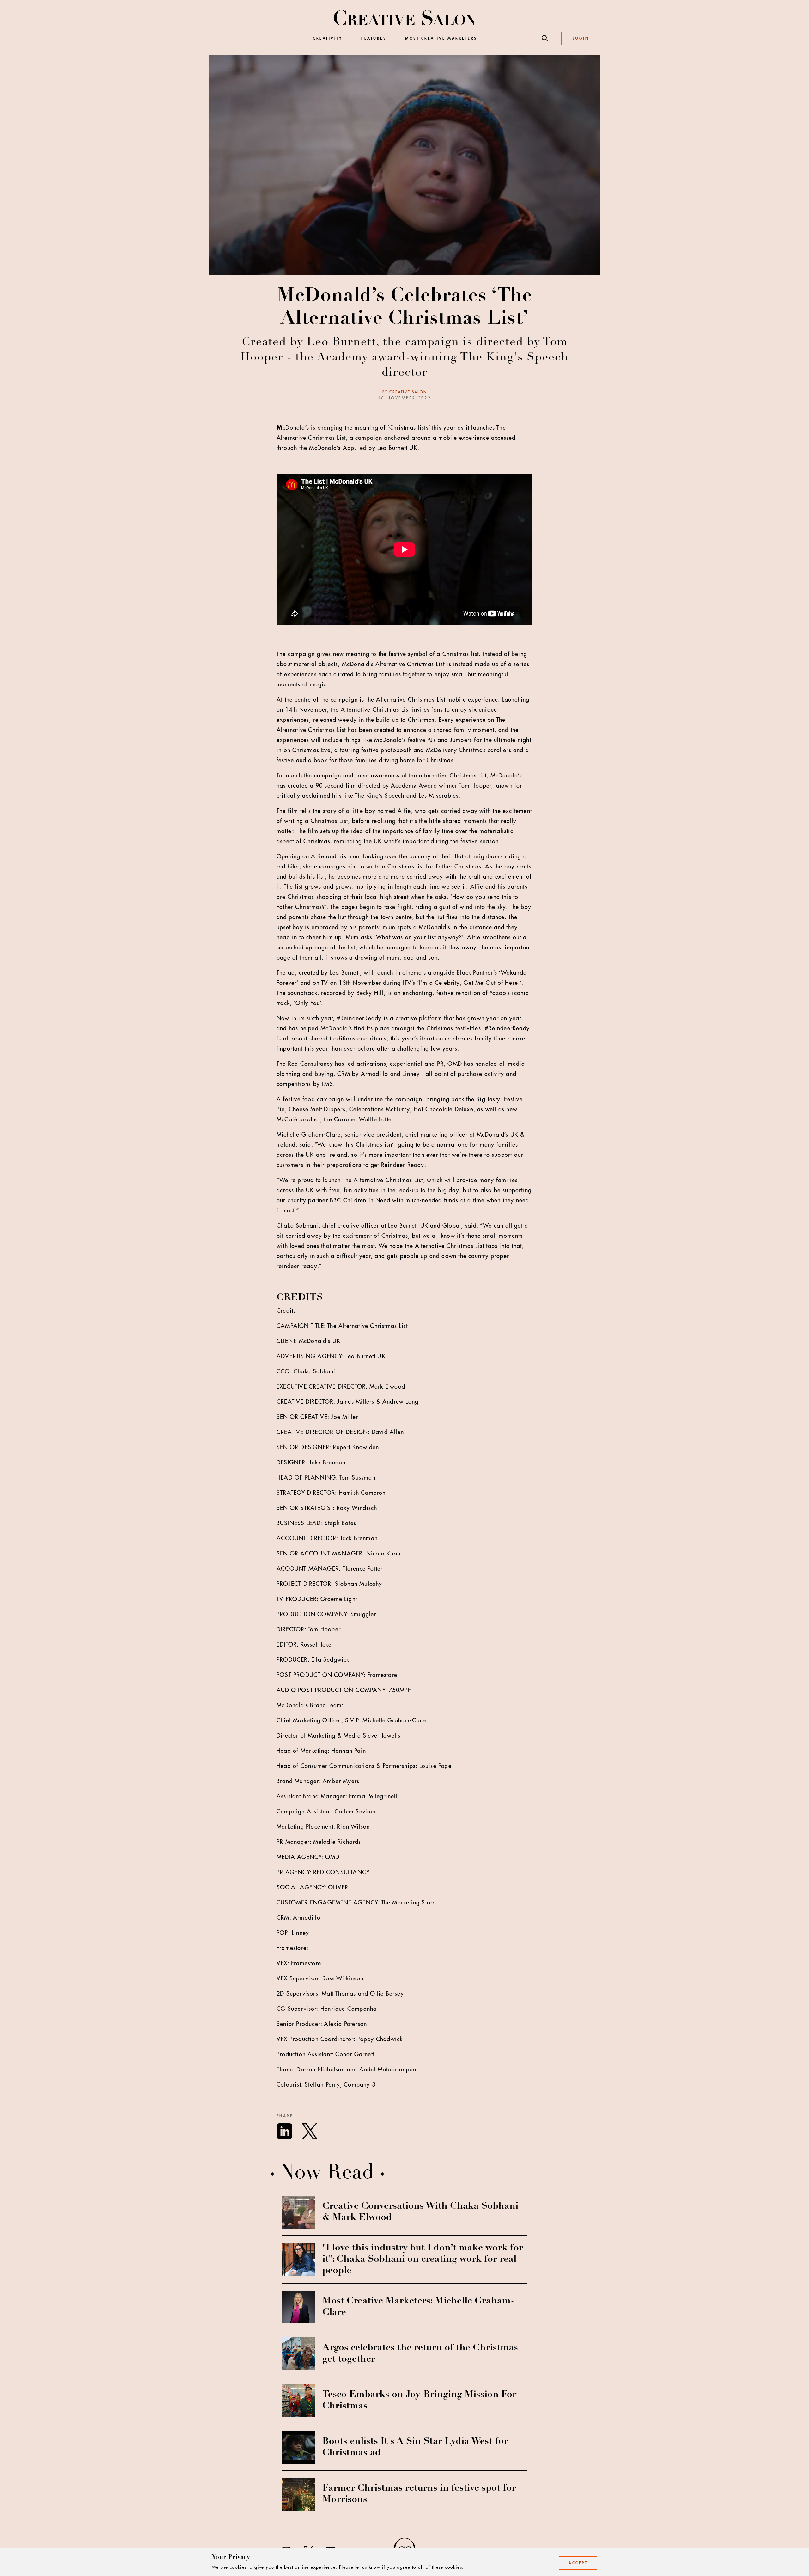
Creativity (328, 38)
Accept (578, 2563)
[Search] (545, 38)
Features (374, 38)
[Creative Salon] (405, 18)
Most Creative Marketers (441, 38)
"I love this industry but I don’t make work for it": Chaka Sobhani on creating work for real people (423, 2260)
